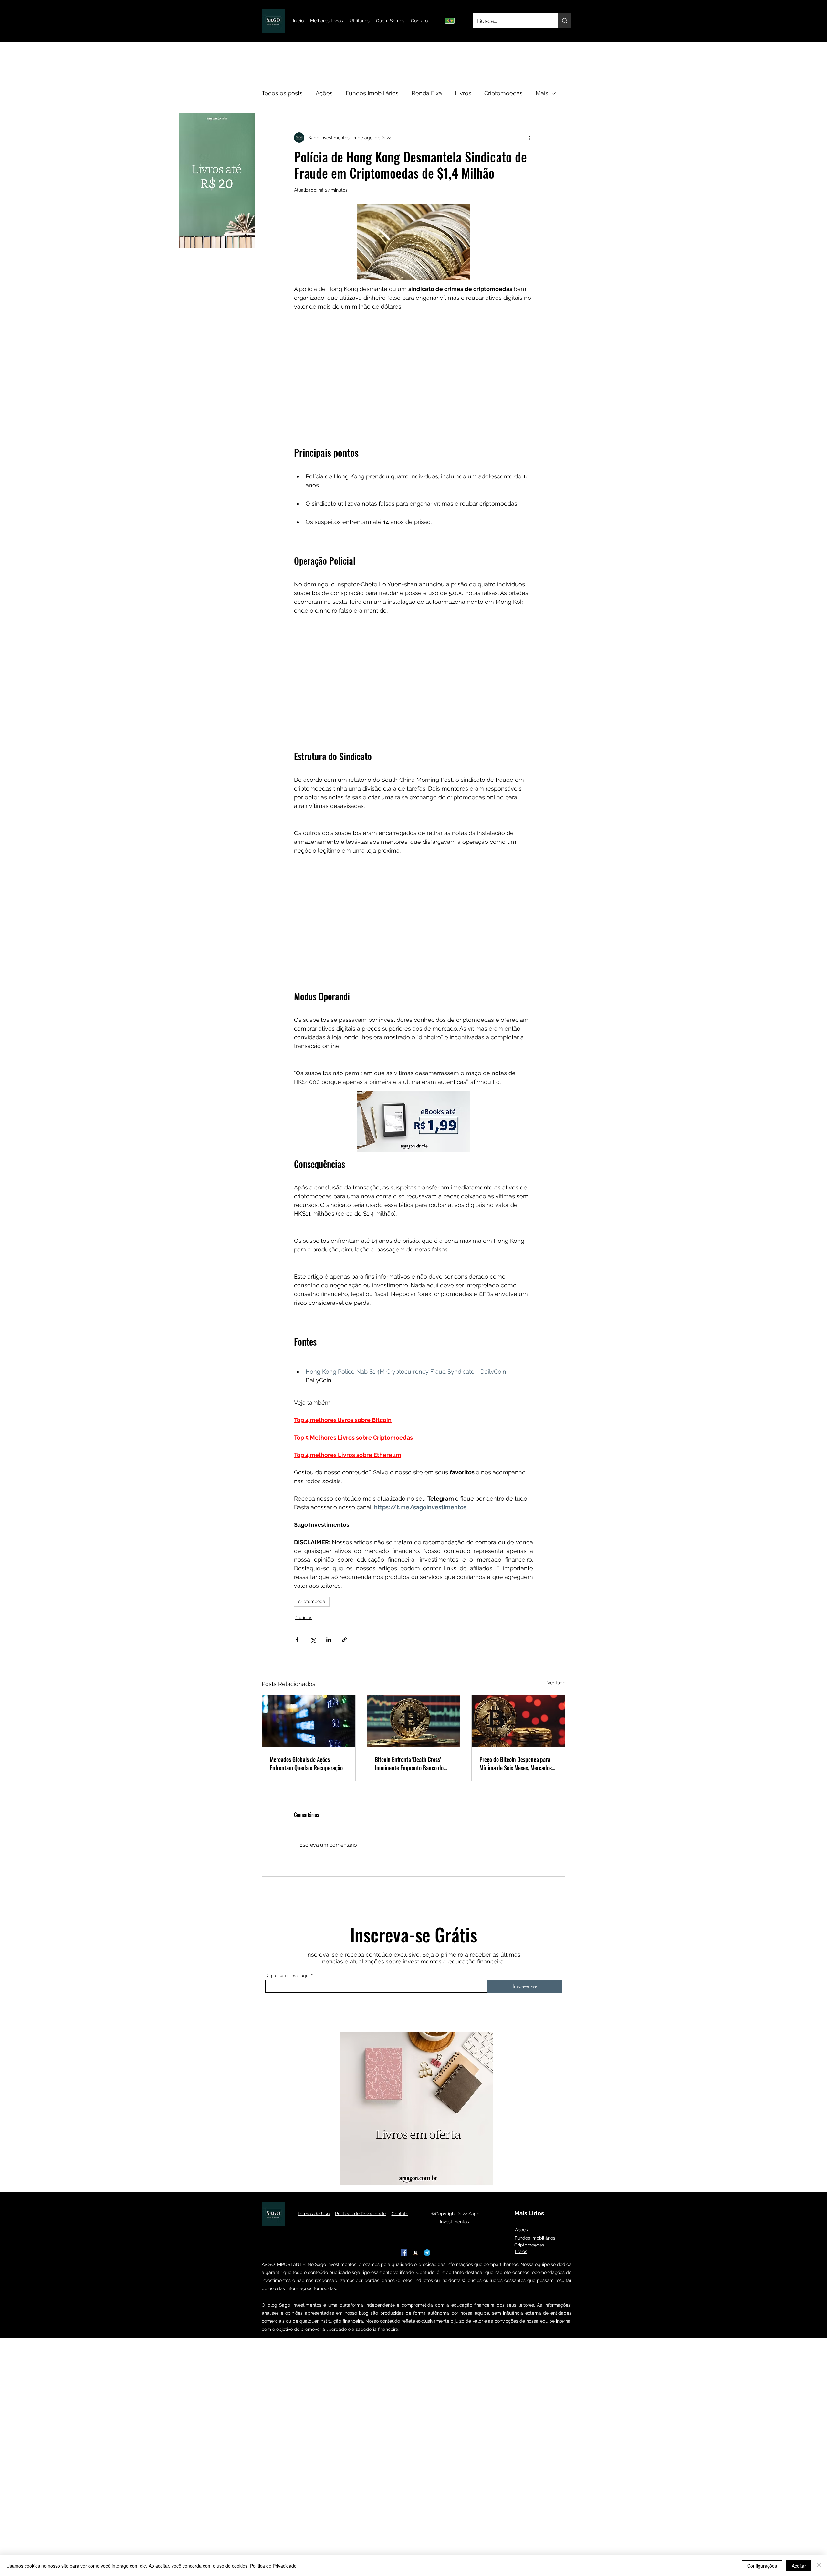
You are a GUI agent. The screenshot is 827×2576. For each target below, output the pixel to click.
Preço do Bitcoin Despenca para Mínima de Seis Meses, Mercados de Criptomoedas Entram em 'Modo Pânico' (518, 1764)
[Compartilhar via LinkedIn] (329, 1640)
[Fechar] (819, 2566)
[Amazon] (415, 2253)
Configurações (762, 2566)
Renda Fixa (427, 93)
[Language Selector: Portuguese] (453, 21)
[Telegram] (427, 2253)
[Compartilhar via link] (345, 1640)
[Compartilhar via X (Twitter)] (313, 1640)
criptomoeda (312, 1601)
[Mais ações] (529, 138)
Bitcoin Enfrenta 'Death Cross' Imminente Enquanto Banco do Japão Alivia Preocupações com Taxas (409, 1764)
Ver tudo (556, 1683)
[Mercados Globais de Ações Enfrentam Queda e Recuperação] (309, 1721)
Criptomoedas (503, 93)
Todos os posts (282, 93)
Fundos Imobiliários (372, 93)
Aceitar (799, 2566)
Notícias (304, 1618)
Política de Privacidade (273, 2566)
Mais (542, 93)
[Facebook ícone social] (404, 2253)
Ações (324, 93)
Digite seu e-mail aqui (287, 1975)
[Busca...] (565, 21)
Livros (463, 93)
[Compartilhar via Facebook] (297, 1640)
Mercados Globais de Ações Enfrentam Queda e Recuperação (306, 1764)
